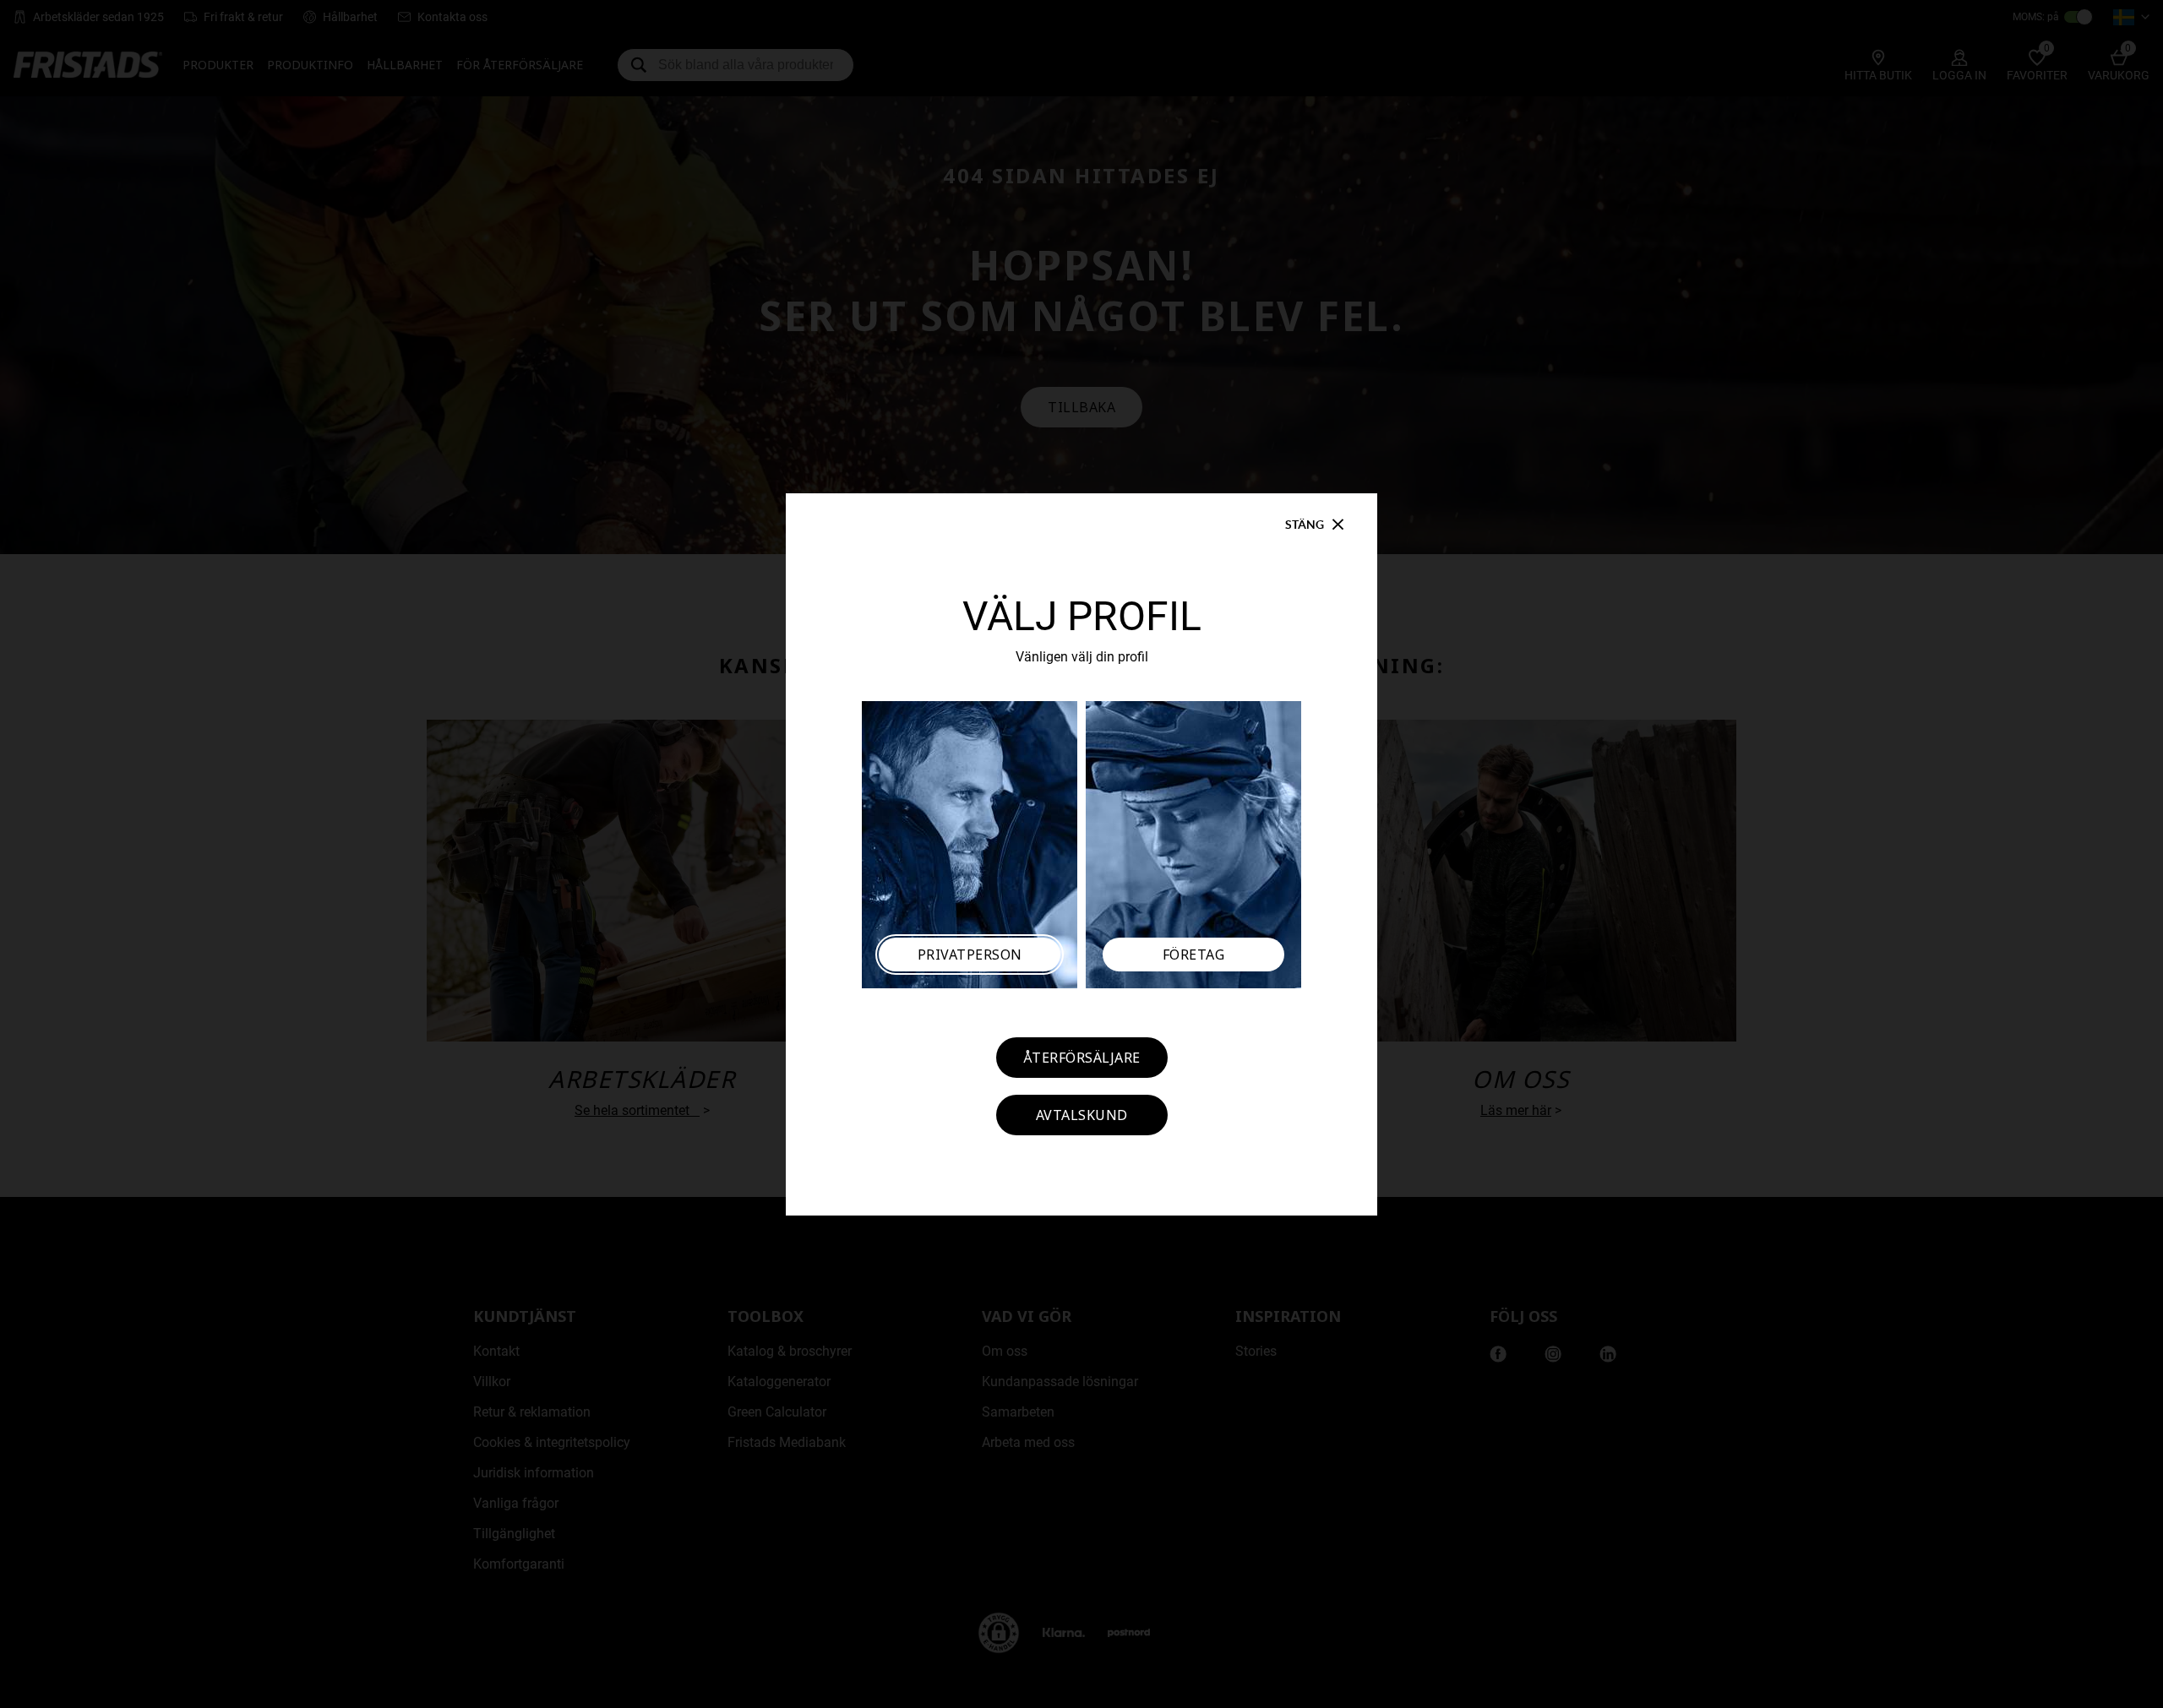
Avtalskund (1082, 1115)
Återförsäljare (1082, 1058)
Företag (1194, 955)
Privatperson (970, 955)
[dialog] (1081, 854)
